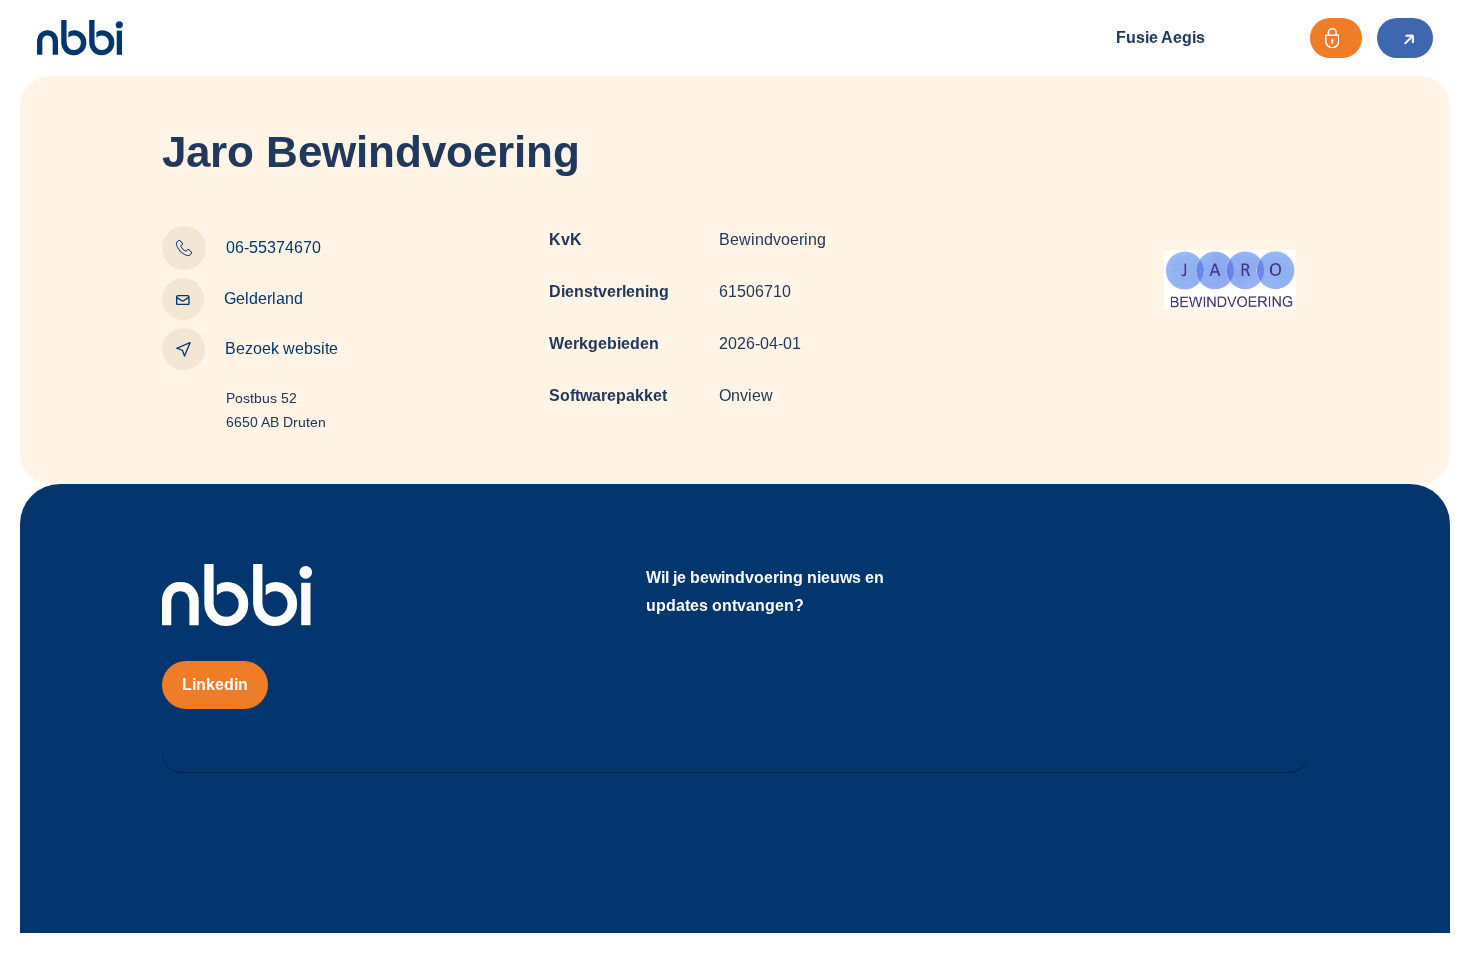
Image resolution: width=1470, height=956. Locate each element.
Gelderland (263, 298)
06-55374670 (273, 247)
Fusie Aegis (1160, 37)
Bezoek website (281, 348)
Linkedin (215, 684)
